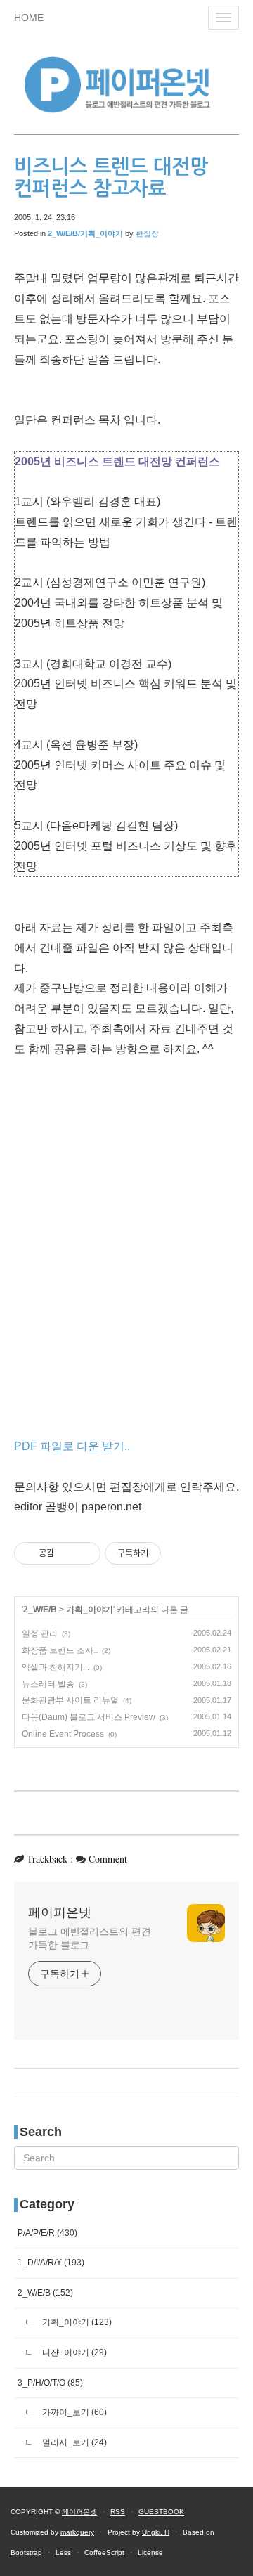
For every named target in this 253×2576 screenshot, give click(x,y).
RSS (118, 2512)
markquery (77, 2532)
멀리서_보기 (73, 2442)
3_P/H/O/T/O (50, 2383)
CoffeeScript (104, 2552)
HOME (29, 18)
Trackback (47, 1859)
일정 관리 (40, 1633)
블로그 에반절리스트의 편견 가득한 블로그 (90, 1938)
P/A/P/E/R (47, 2233)
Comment (108, 1859)
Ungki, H (156, 2532)
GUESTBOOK (161, 2512)
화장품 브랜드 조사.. (60, 1650)
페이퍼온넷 (60, 1912)
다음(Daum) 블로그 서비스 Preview (89, 1717)
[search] (126, 2158)
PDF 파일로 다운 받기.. (72, 1446)
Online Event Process (63, 1734)
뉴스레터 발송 (48, 1684)
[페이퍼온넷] (126, 83)
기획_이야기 (90, 1610)
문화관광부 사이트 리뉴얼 (70, 1700)
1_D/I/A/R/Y (51, 2263)
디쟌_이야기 (73, 2352)
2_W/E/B (40, 1610)
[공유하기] (67, 1553)
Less (63, 2552)
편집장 (147, 233)
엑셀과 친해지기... (56, 1667)
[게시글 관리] (85, 1553)
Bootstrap (26, 2552)
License (150, 2552)
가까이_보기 (73, 2412)
